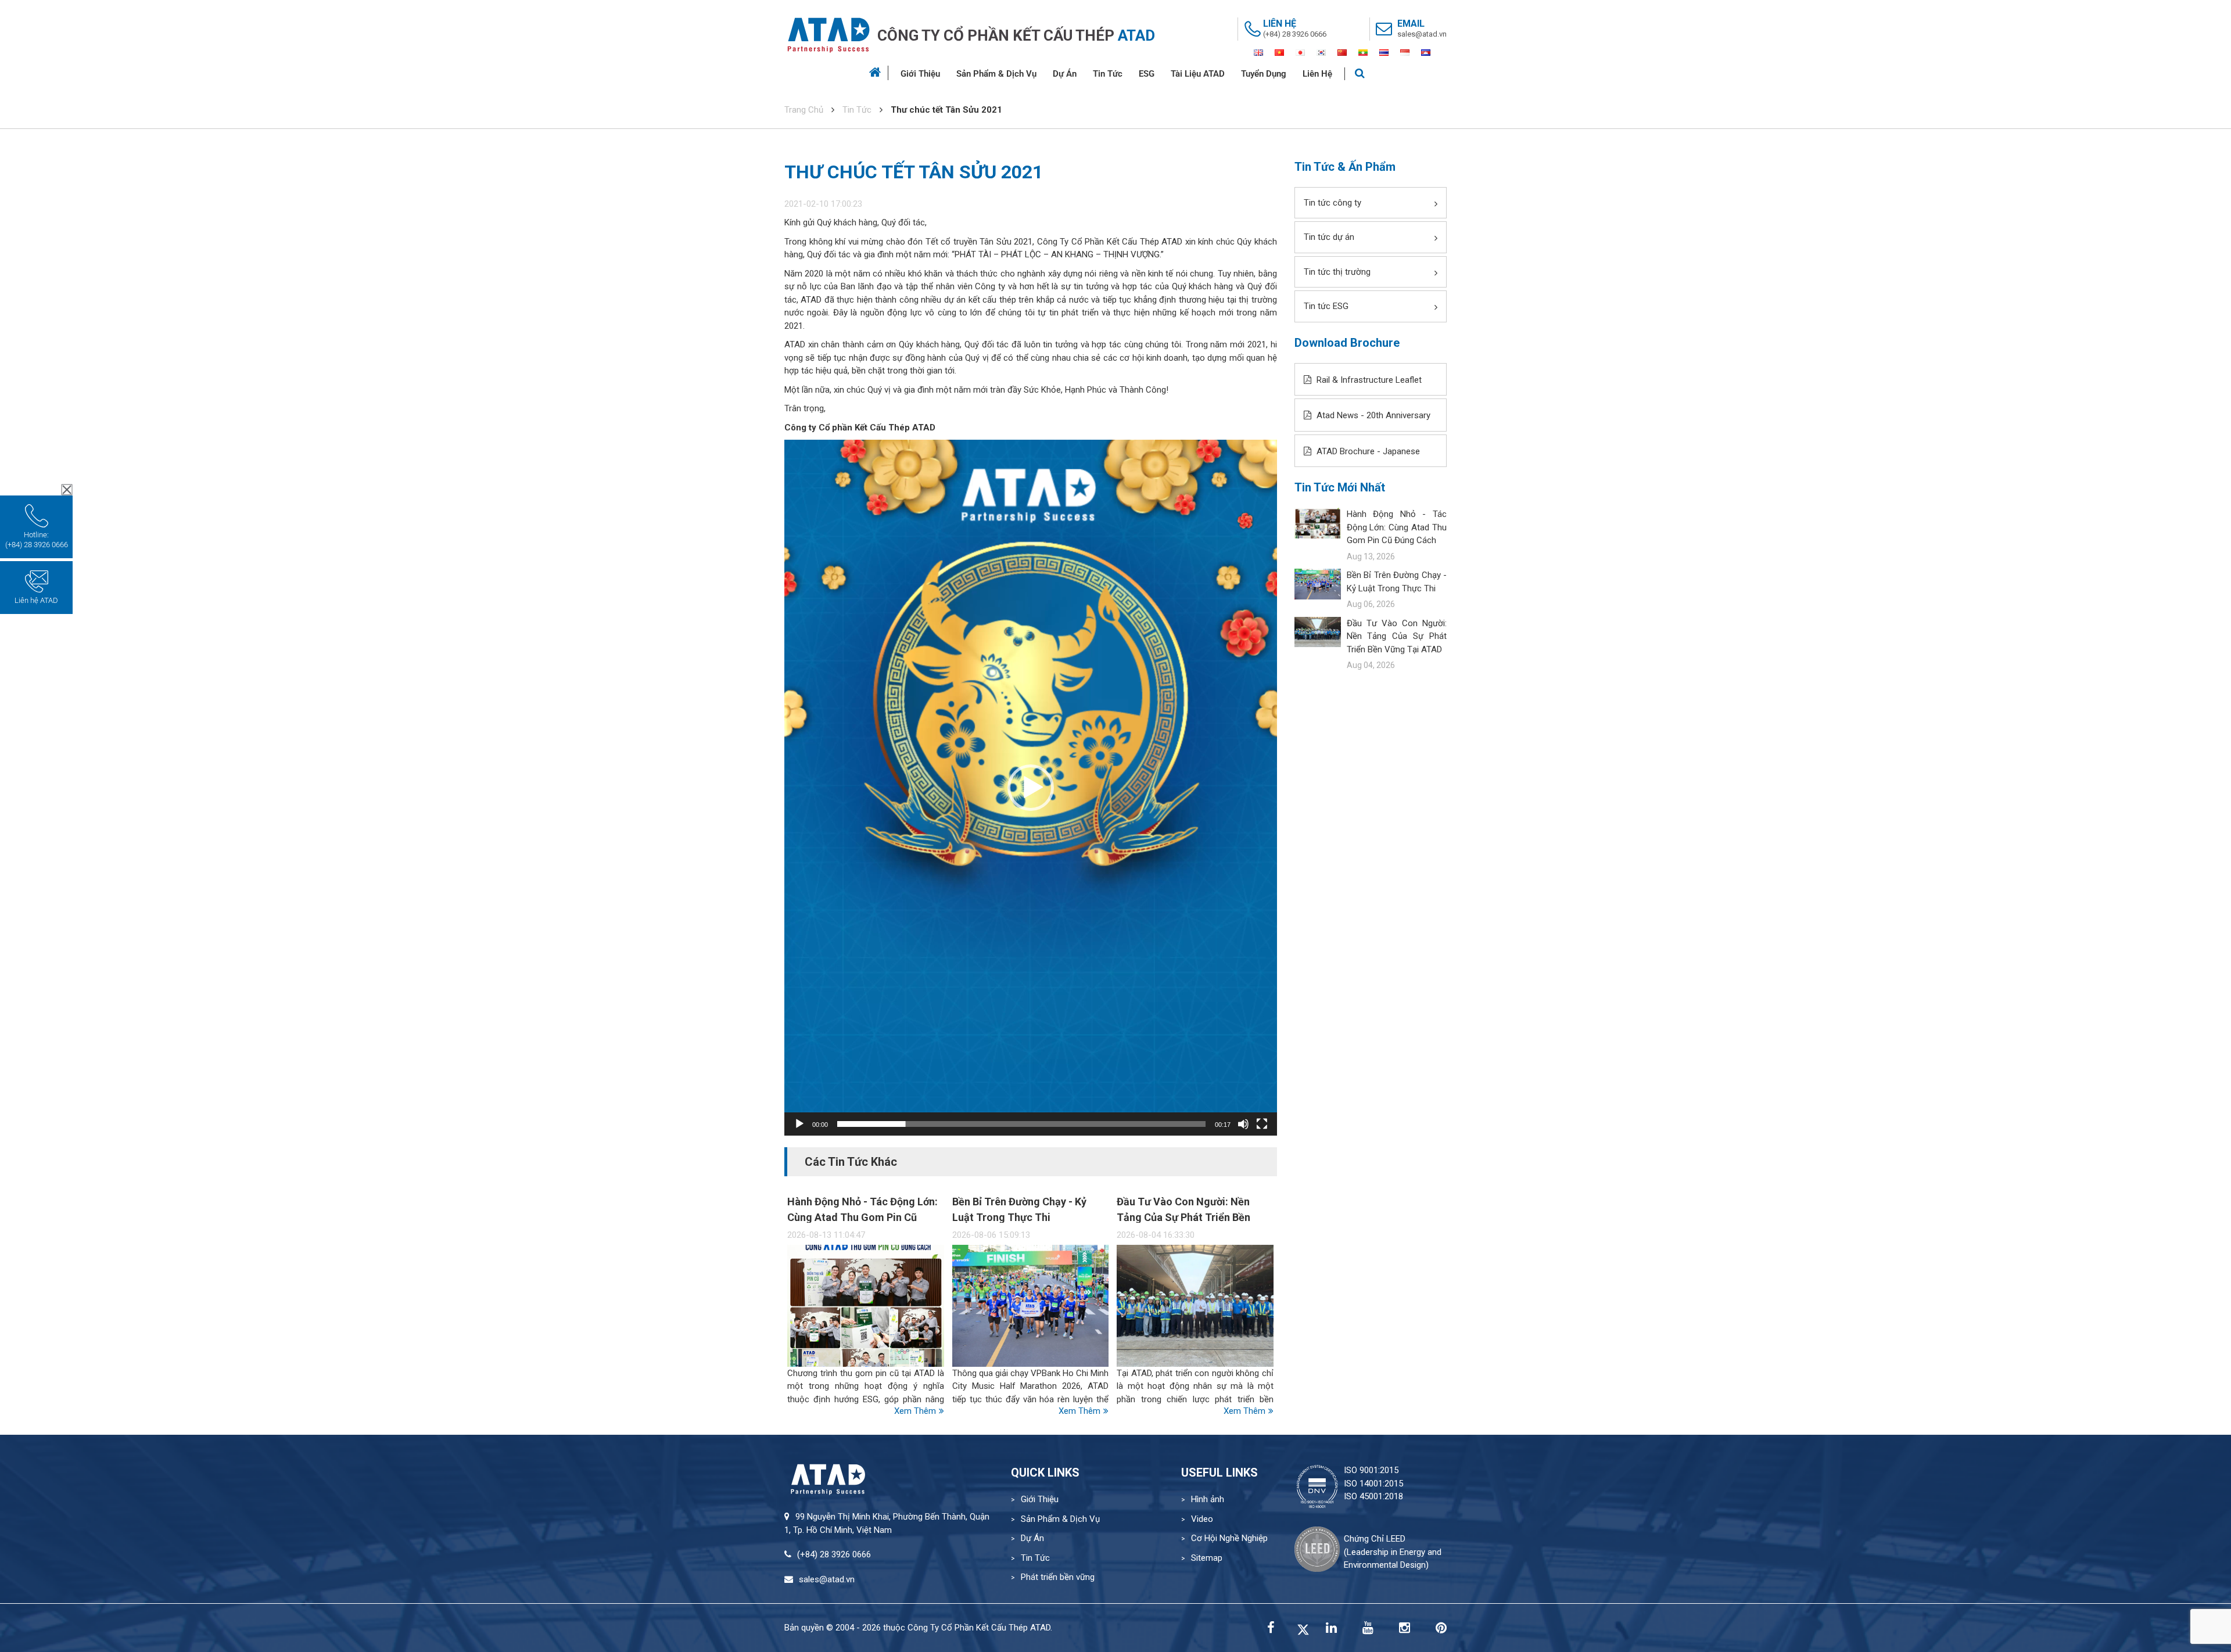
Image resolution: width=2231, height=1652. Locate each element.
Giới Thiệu (920, 74)
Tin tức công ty (1332, 203)
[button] (1031, 788)
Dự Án (1065, 74)
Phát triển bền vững (1058, 1577)
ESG (1147, 74)
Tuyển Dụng (1264, 74)
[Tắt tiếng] (1243, 1124)
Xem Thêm (915, 1411)
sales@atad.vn (1422, 34)
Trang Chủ (804, 110)
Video (1202, 1519)
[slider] (1021, 1124)
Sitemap (1207, 1558)
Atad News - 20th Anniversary (1372, 415)
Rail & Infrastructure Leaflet (1368, 380)
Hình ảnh (1208, 1499)
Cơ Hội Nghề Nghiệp (1229, 1538)
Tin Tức (1108, 74)
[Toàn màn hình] (1262, 1124)
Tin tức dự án (1329, 237)
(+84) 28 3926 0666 (1295, 34)
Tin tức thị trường (1337, 272)
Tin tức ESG (1326, 306)
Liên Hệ (1317, 74)
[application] (1031, 788)
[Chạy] (799, 1124)
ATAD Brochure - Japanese (1367, 451)
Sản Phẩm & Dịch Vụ (996, 74)
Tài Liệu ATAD (1198, 74)
